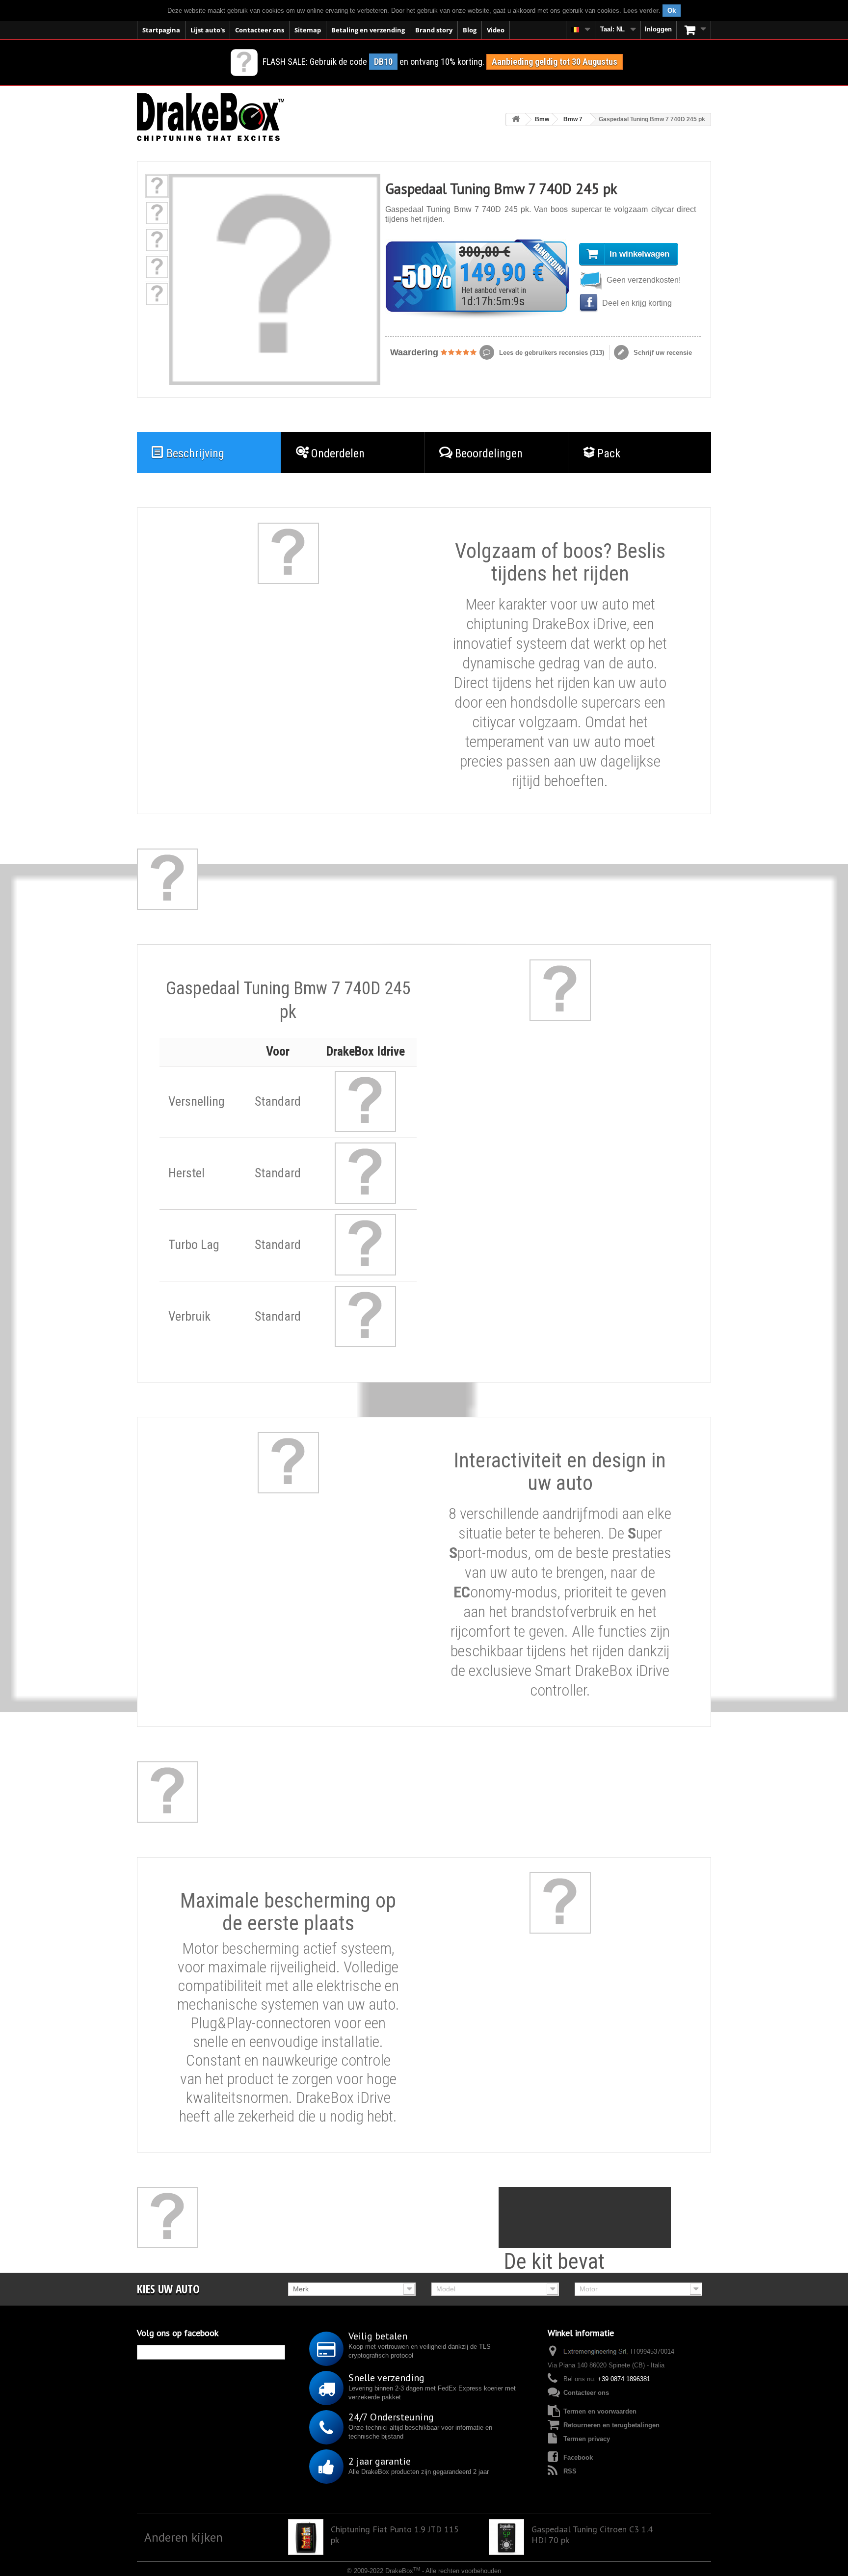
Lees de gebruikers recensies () (551, 353)
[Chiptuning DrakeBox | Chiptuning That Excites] (211, 117)
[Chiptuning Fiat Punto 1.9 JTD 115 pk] (306, 2537)
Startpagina (161, 30)
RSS (570, 2471)
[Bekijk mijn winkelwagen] (694, 30)
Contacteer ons (260, 30)
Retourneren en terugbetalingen (611, 2425)
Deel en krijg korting (636, 303)
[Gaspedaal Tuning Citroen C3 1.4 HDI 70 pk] (506, 2537)
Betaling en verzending (368, 30)
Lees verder (641, 11)
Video (496, 30)
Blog (470, 30)
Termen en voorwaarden (600, 2411)
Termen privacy (587, 2439)
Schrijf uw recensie (662, 353)
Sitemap (308, 30)
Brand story (434, 30)
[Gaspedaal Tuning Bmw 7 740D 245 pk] (157, 186)
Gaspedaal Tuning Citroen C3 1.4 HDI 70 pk (592, 2535)
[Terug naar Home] (516, 120)
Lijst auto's (208, 30)
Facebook (578, 2457)
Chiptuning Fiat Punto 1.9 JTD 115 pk (395, 2535)
